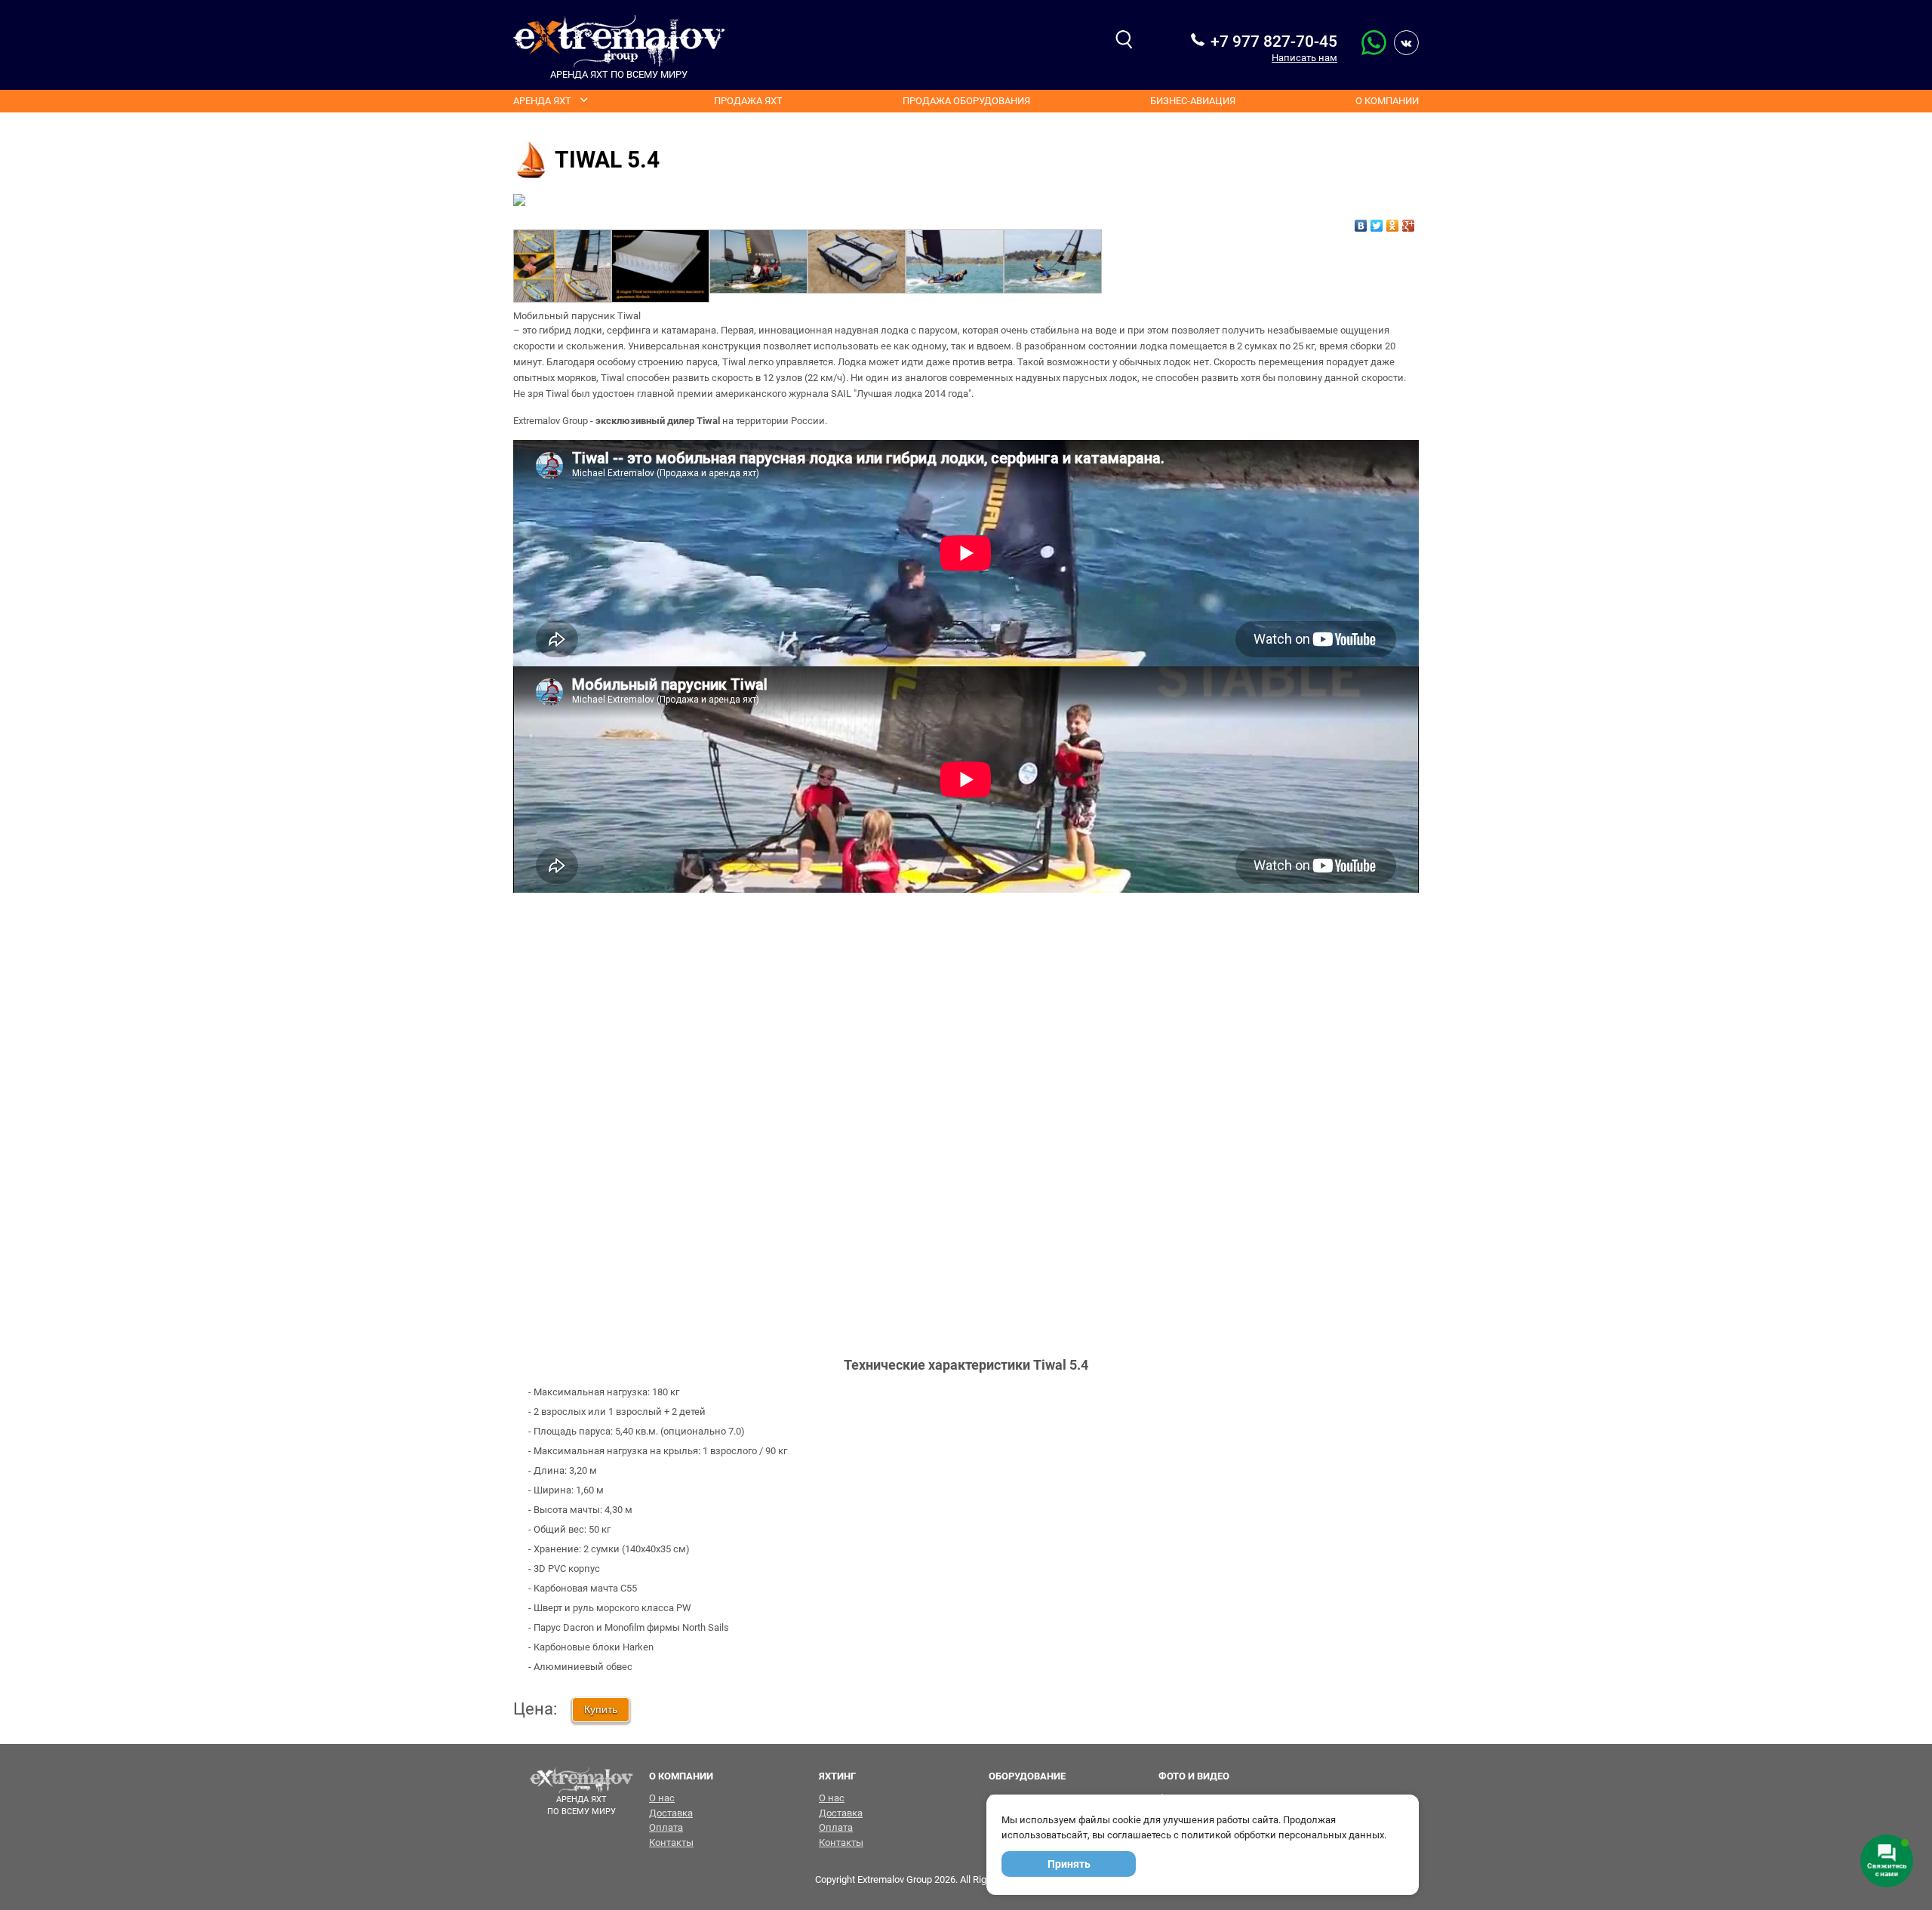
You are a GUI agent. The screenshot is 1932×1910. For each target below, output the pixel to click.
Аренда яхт (542, 101)
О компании (1387, 101)
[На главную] (619, 41)
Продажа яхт (748, 101)
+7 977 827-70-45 (1274, 42)
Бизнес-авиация (1193, 101)
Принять (1069, 1864)
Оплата (666, 1827)
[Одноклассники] (1393, 222)
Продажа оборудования (966, 101)
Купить (601, 1709)
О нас (662, 1798)
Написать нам (1304, 58)
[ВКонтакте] (1361, 222)
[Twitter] (1377, 222)
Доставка (671, 1813)
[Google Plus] (1409, 222)
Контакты (671, 1842)
